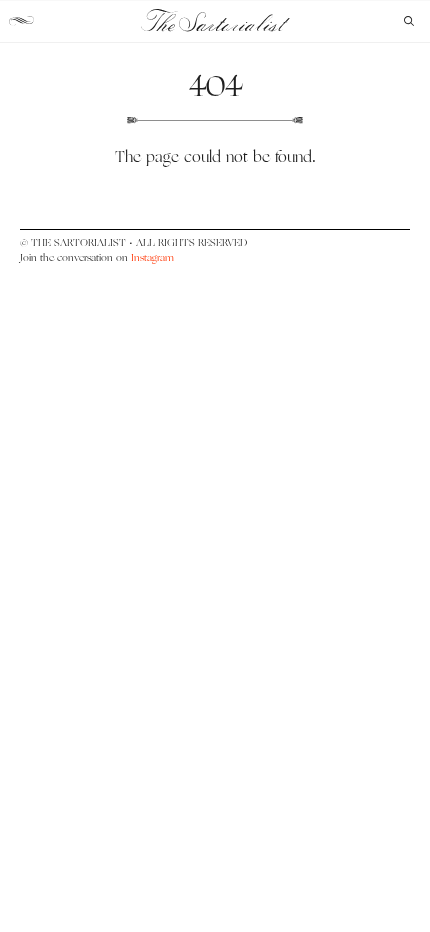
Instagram (152, 257)
